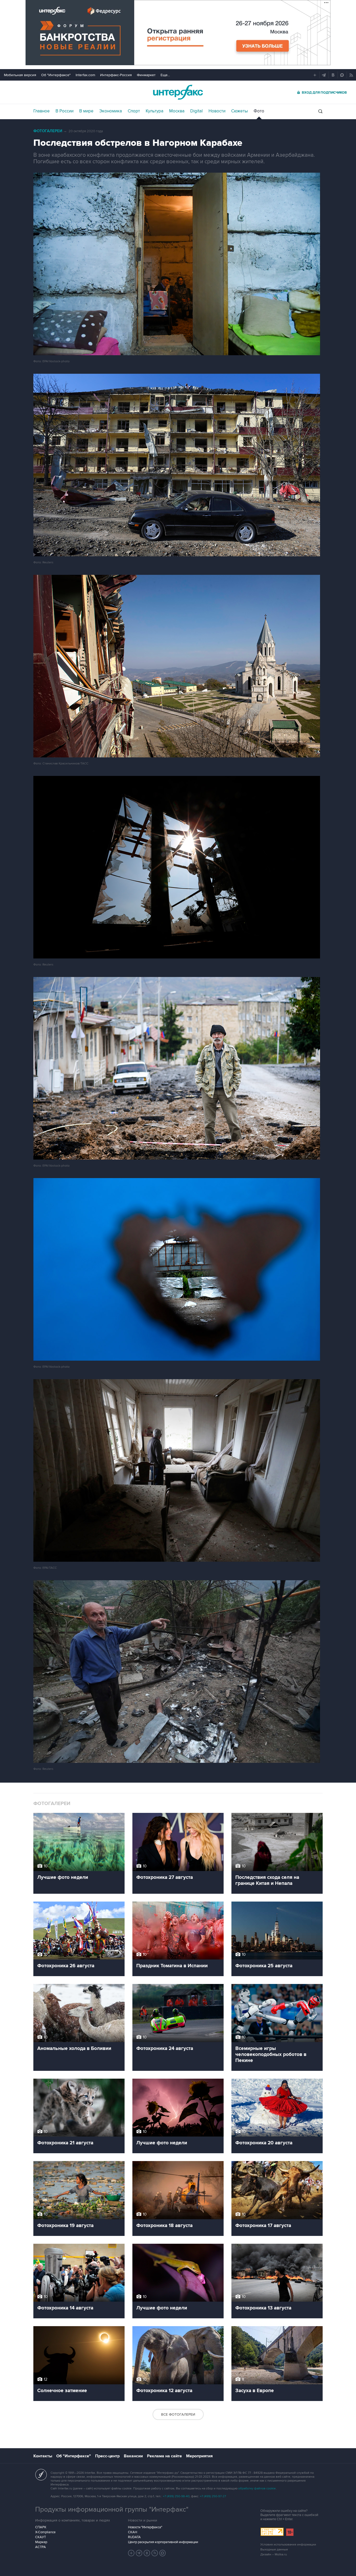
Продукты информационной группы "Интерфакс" (112, 2509)
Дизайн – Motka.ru (274, 2554)
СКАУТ (41, 2537)
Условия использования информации (288, 2545)
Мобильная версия (20, 75)
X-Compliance (45, 2532)
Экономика (111, 111)
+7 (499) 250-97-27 (213, 2496)
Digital (197, 111)
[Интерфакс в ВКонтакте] (147, 2553)
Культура (155, 111)
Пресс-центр (107, 2456)
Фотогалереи (48, 131)
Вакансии (133, 2456)
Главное (42, 111)
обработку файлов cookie (257, 2488)
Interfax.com (85, 75)
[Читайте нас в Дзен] (131, 2553)
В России (65, 111)
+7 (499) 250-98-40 (176, 2496)
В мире (86, 111)
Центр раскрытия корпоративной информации (163, 2542)
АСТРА (41, 2547)
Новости (217, 111)
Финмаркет (146, 75)
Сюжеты (240, 111)
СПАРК (41, 2527)
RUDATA (134, 2537)
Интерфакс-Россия (116, 75)
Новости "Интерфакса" (145, 2527)
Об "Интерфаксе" (56, 75)
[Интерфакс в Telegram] (139, 2553)
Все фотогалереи (178, 2414)
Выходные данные (274, 2550)
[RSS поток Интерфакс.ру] (155, 2553)
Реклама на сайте (164, 2456)
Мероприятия (199, 2456)
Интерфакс (178, 92)
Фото (259, 111)
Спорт (134, 111)
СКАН (133, 2532)
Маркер (41, 2542)
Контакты (43, 2456)
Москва (177, 111)
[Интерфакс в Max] (163, 2553)
